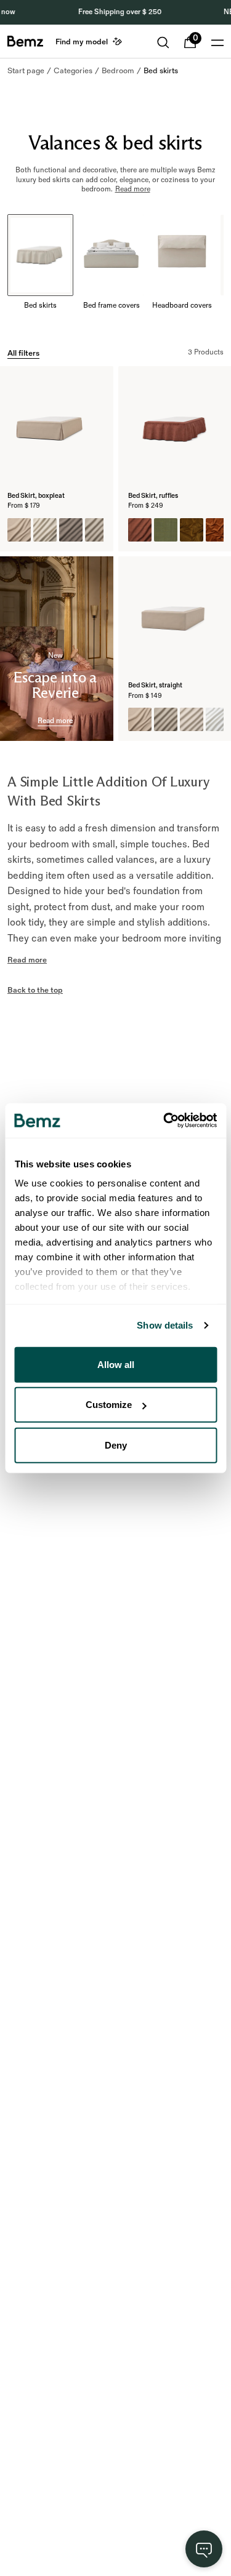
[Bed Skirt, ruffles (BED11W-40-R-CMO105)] (166, 530)
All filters (23, 353)
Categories (73, 71)
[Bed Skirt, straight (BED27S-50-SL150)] (217, 719)
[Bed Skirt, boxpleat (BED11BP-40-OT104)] (97, 530)
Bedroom (118, 71)
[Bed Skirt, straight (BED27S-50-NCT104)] (140, 719)
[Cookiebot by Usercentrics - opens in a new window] (164, 1121)
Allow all (116, 1364)
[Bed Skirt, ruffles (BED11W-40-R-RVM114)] (217, 530)
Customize (109, 1405)
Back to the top (35, 990)
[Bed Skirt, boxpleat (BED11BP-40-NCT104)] (19, 530)
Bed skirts (161, 71)
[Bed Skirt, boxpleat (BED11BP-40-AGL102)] (71, 530)
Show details (165, 1325)
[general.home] (25, 41)
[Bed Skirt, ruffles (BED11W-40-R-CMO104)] (140, 530)
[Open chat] (204, 2549)
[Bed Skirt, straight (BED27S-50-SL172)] (192, 719)
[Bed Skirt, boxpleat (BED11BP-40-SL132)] (45, 530)
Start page (26, 71)
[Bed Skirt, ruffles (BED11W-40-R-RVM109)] (192, 530)
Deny (116, 1445)
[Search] (163, 42)
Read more (55, 721)
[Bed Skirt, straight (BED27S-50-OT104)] (166, 719)
